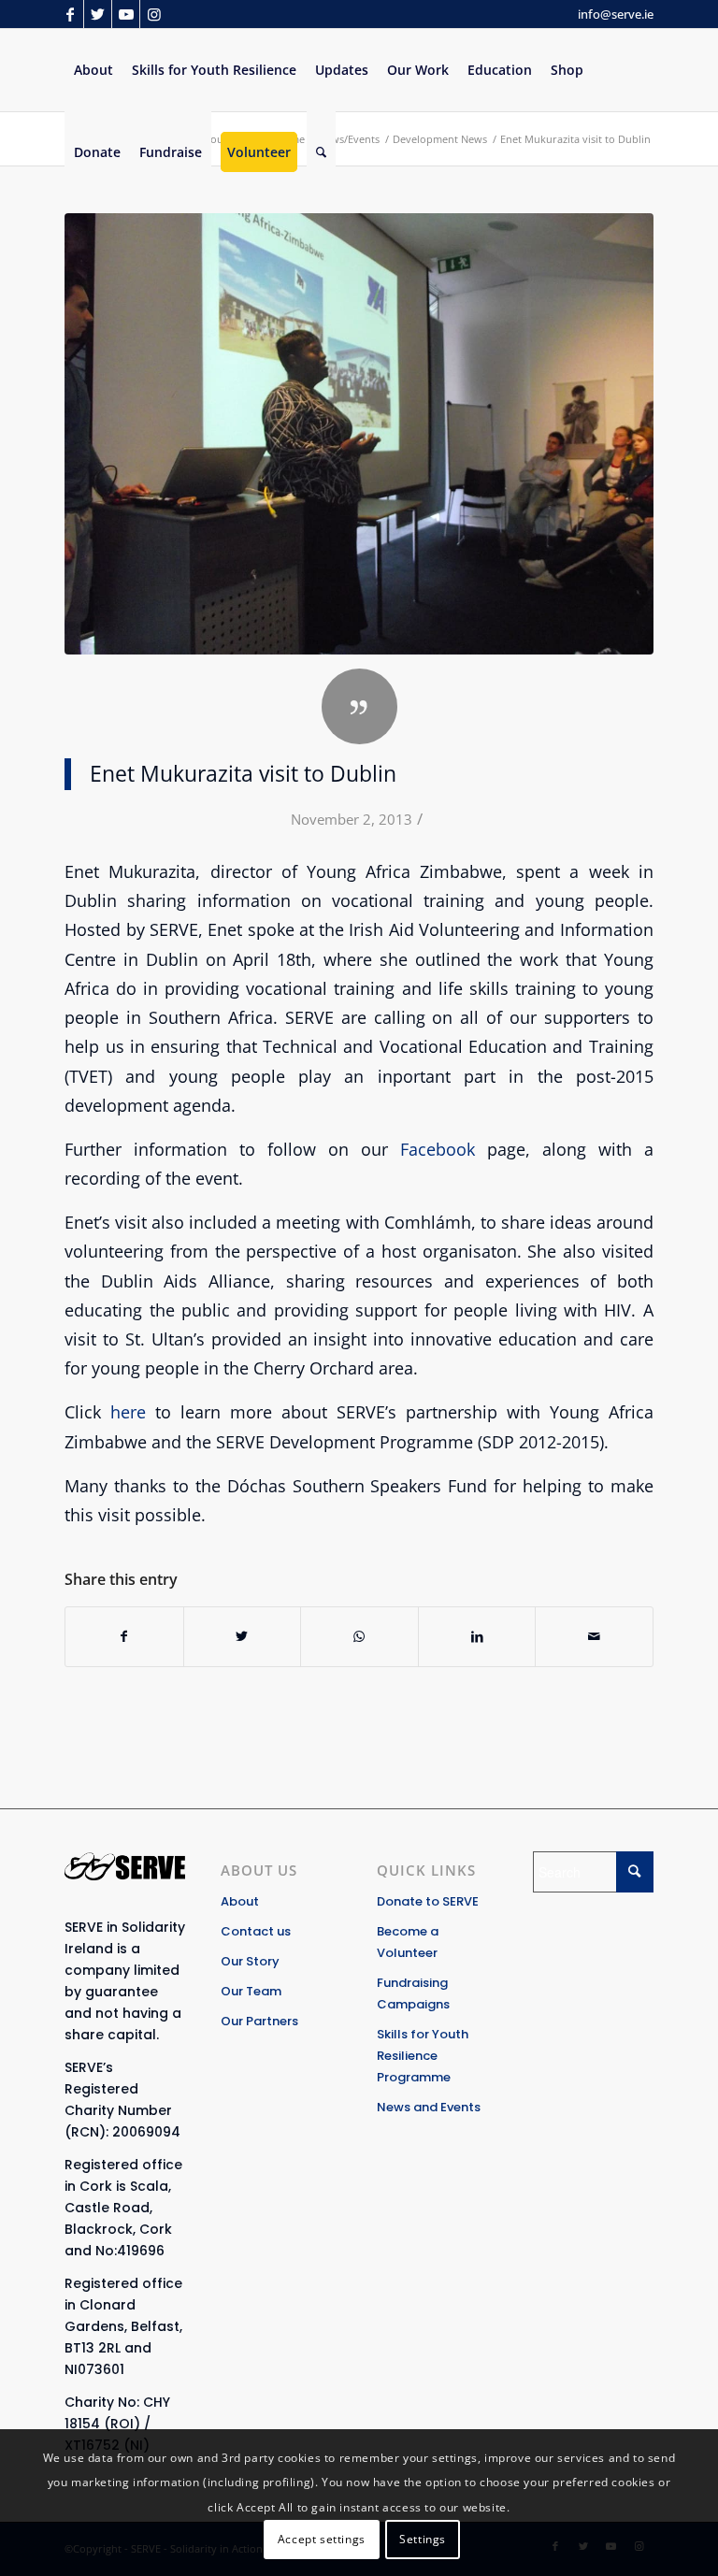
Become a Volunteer (408, 1942)
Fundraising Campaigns (413, 1993)
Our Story (250, 1961)
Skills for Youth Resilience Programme (423, 2056)
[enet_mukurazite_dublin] (359, 434)
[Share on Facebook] (124, 1636)
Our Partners (259, 2021)
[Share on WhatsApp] (359, 1636)
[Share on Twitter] (243, 1636)
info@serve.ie (616, 14)
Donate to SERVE (428, 1901)
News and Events (429, 2107)
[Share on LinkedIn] (477, 1636)
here (128, 1411)
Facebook (438, 1149)
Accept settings (322, 2539)
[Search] (321, 152)
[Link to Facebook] (70, 14)
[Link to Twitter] (98, 14)
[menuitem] (93, 70)
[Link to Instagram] (154, 14)
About (240, 1901)
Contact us (256, 1931)
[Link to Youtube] (126, 14)
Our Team (251, 1991)
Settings (423, 2539)
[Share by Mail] (594, 1636)
